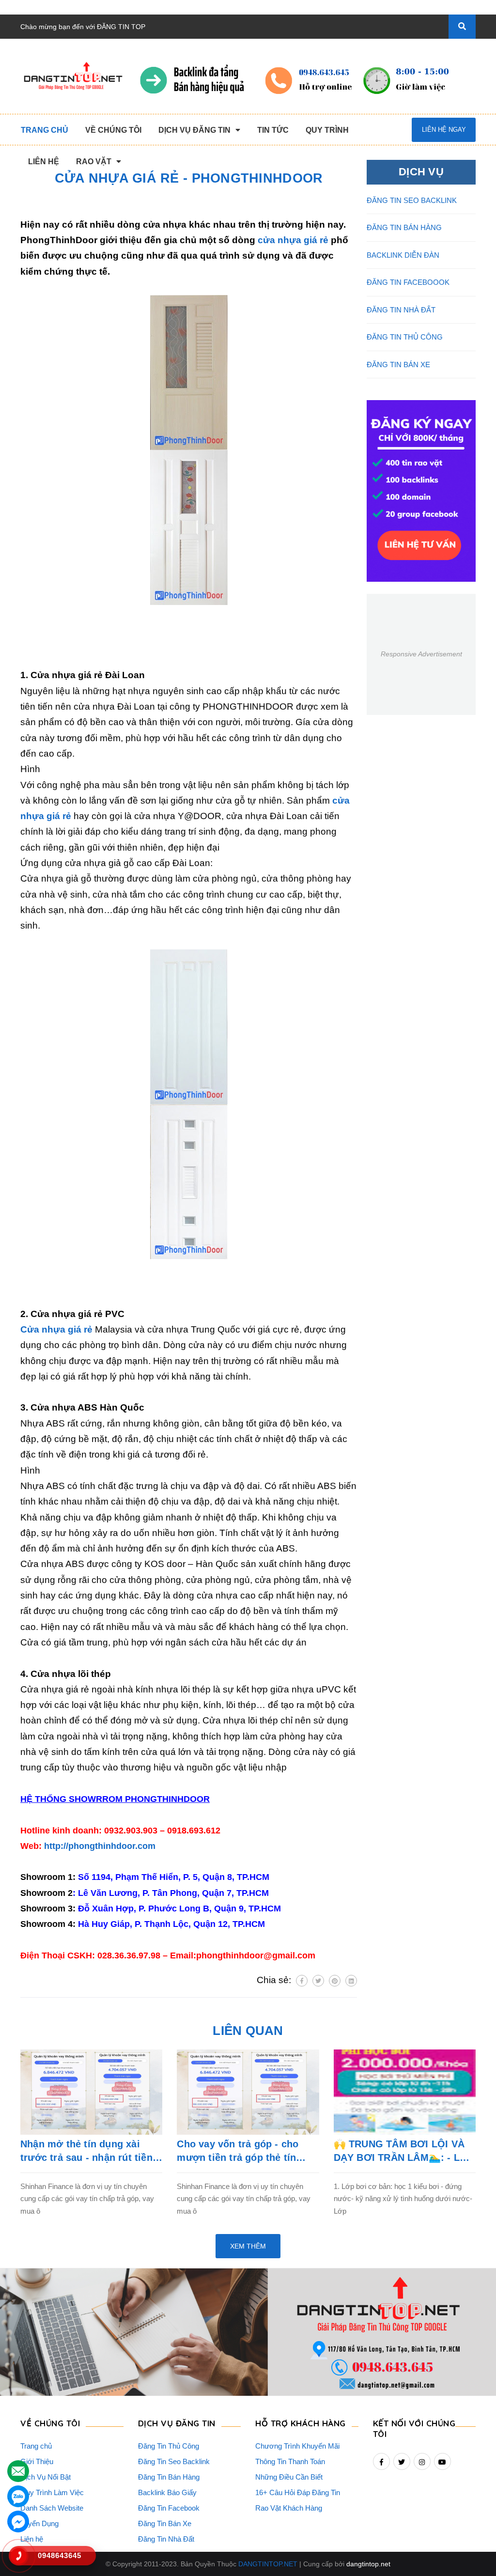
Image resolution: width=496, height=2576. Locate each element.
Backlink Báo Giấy (167, 2492)
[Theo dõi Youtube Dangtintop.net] (442, 2461)
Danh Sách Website (52, 2508)
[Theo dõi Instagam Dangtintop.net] (422, 2461)
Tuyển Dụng (39, 2523)
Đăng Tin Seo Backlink (174, 2461)
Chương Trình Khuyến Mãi (297, 2446)
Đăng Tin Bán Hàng (169, 2477)
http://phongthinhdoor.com (100, 1846)
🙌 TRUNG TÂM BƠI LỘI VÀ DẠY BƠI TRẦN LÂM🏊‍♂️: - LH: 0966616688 (402, 2151)
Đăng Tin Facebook (169, 2508)
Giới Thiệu (37, 2461)
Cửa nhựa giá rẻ (56, 1329)
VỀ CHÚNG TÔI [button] (50, 2423)
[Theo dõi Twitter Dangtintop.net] (402, 2461)
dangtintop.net (368, 2564)
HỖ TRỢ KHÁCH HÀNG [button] (301, 2423)
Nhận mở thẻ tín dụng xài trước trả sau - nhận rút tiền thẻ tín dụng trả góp (86, 2151)
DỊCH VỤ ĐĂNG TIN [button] (177, 2423)
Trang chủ (36, 2446)
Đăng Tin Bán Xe (165, 2523)
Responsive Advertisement (421, 654)
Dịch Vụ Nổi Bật (46, 2477)
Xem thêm (248, 2246)
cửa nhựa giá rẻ (293, 240)
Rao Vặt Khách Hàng (289, 2508)
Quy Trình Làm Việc (52, 2492)
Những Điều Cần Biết (289, 2477)
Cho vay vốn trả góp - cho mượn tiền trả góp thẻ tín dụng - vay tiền (238, 2151)
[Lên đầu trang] (470, 2543)
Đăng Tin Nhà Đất (166, 2539)
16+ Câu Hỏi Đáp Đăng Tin (298, 2492)
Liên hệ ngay (444, 130)
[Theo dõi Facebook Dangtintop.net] (381, 2461)
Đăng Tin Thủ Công (169, 2446)
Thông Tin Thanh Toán (290, 2461)
